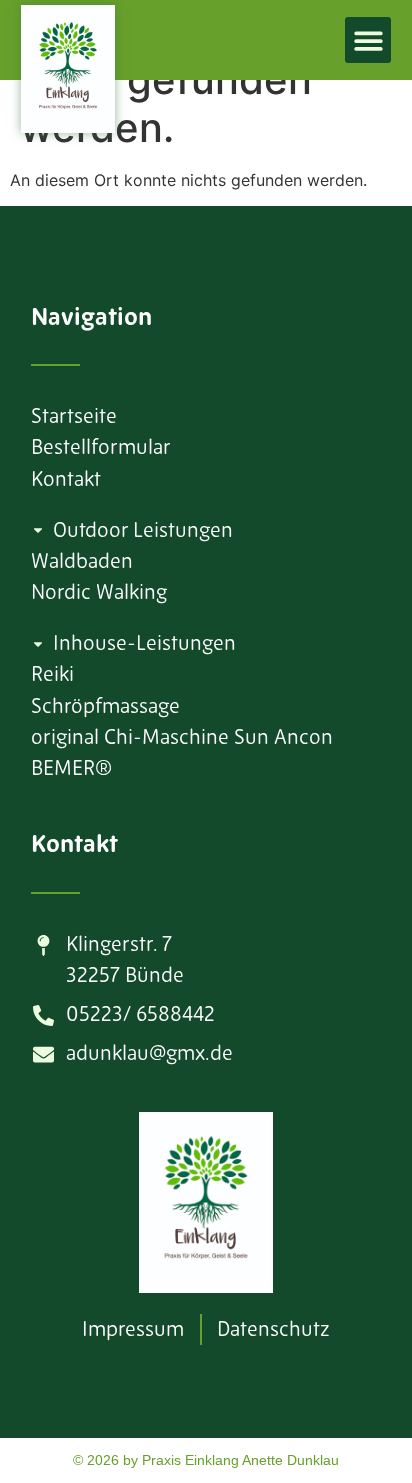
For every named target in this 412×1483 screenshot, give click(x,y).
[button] (368, 40)
